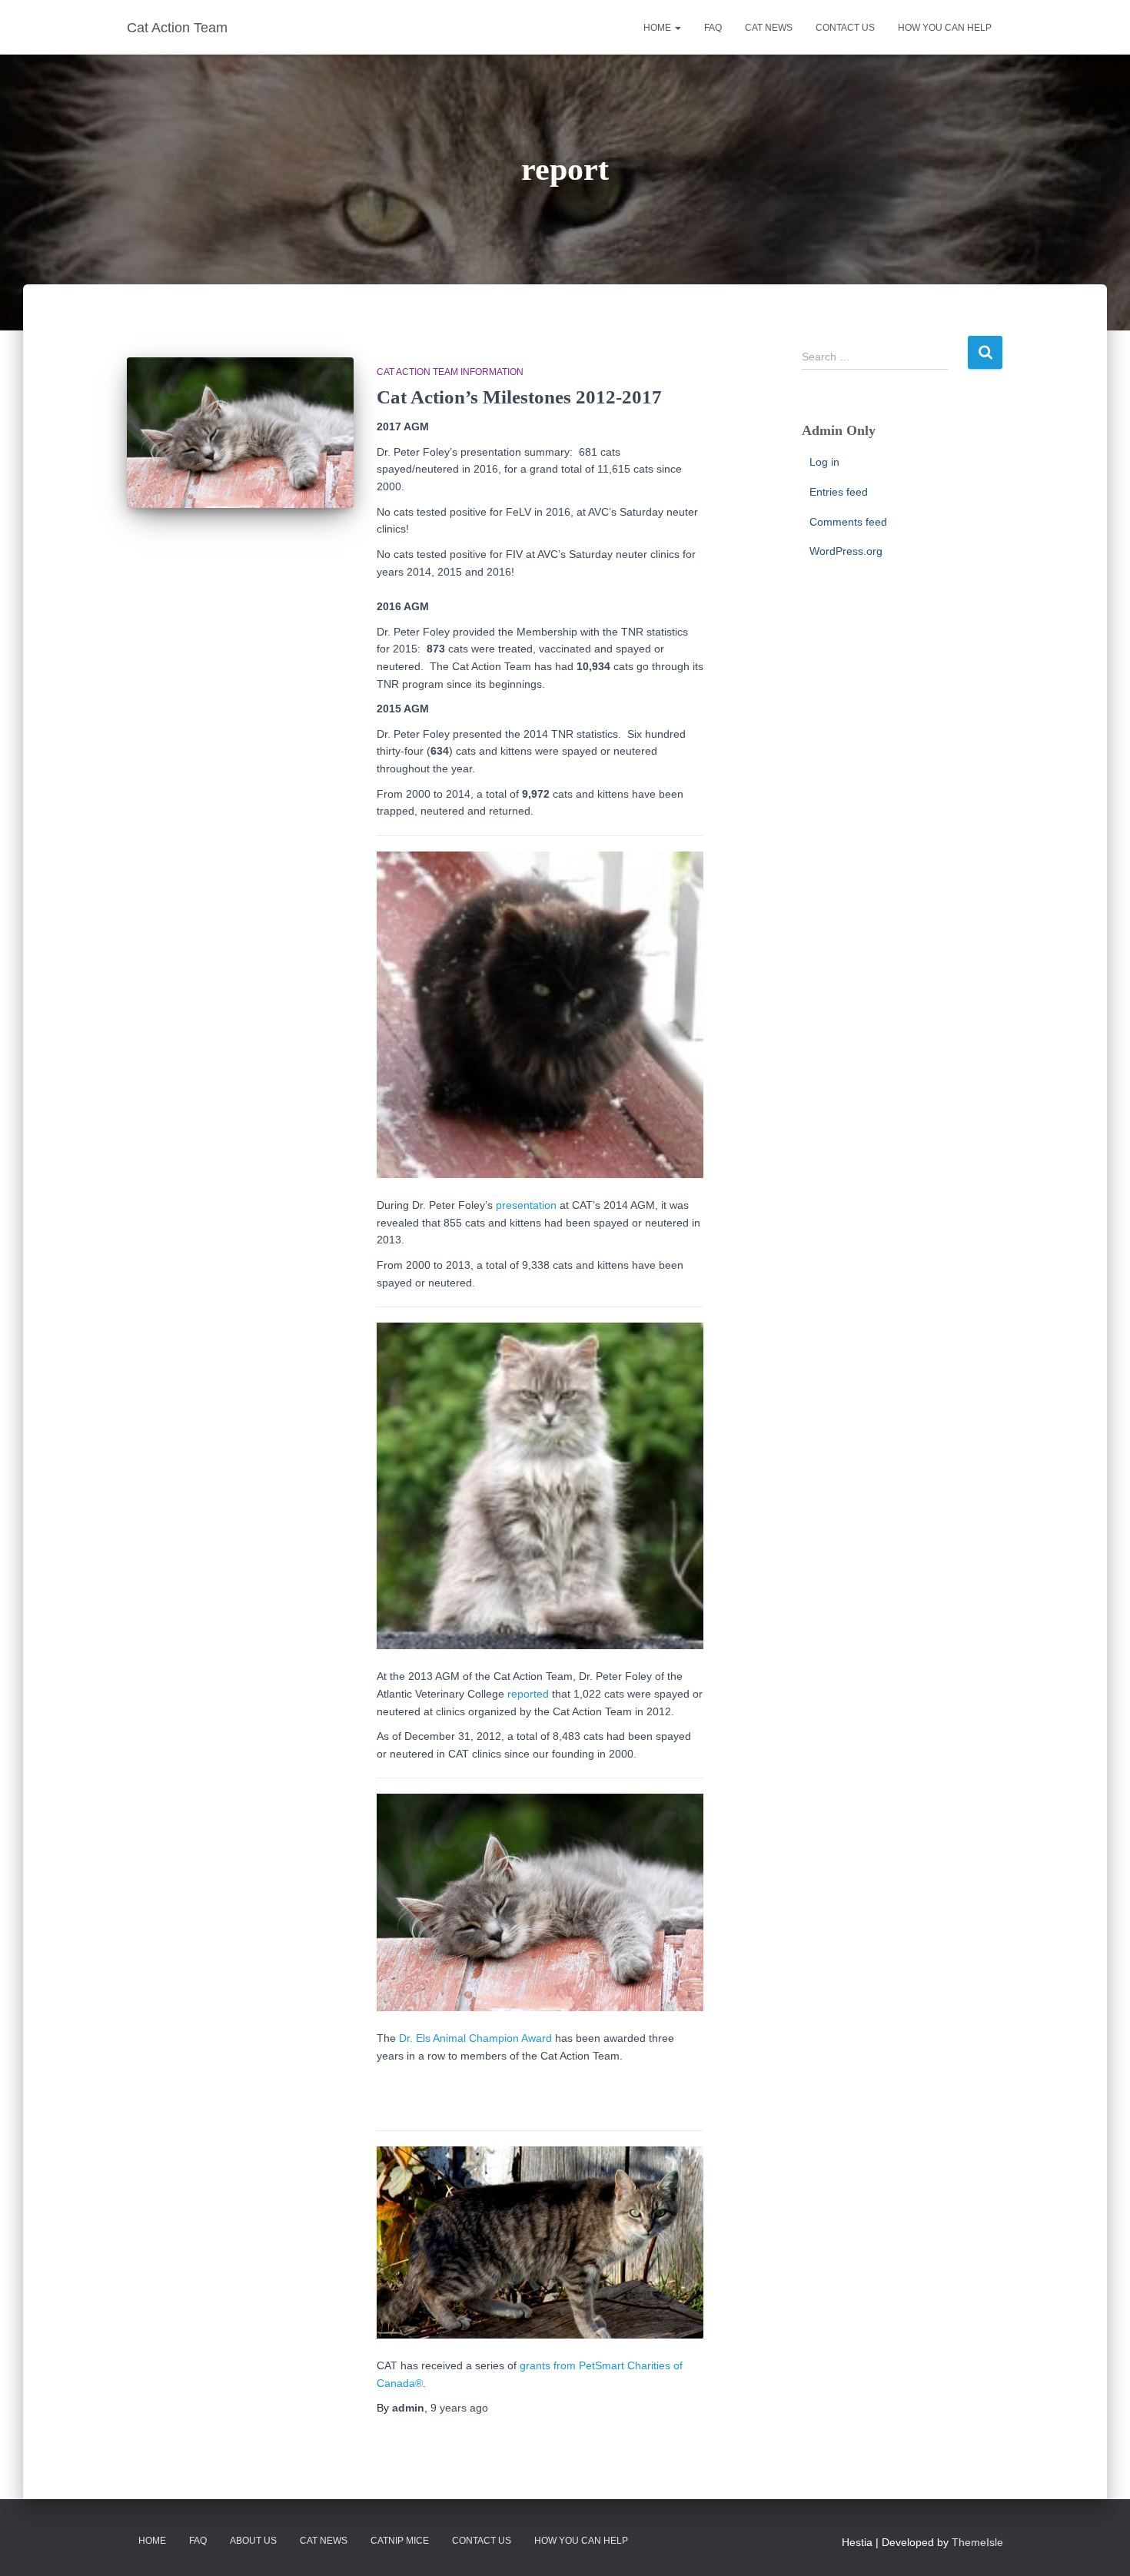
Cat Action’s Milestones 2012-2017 (519, 397)
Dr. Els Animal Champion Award (475, 2038)
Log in (824, 462)
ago (459, 2408)
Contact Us (482, 2541)
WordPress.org (846, 551)
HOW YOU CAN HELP (945, 28)
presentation (526, 1205)
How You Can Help (581, 2541)
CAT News (324, 2541)
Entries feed (839, 492)
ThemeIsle (977, 2542)
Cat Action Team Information (450, 372)
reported (528, 1694)
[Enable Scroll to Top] (1100, 2545)
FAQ (713, 28)
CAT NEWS (769, 28)
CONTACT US (845, 28)
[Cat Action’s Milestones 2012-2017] (240, 433)
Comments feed (848, 522)
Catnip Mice (400, 2541)
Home (658, 28)
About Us (253, 2541)
